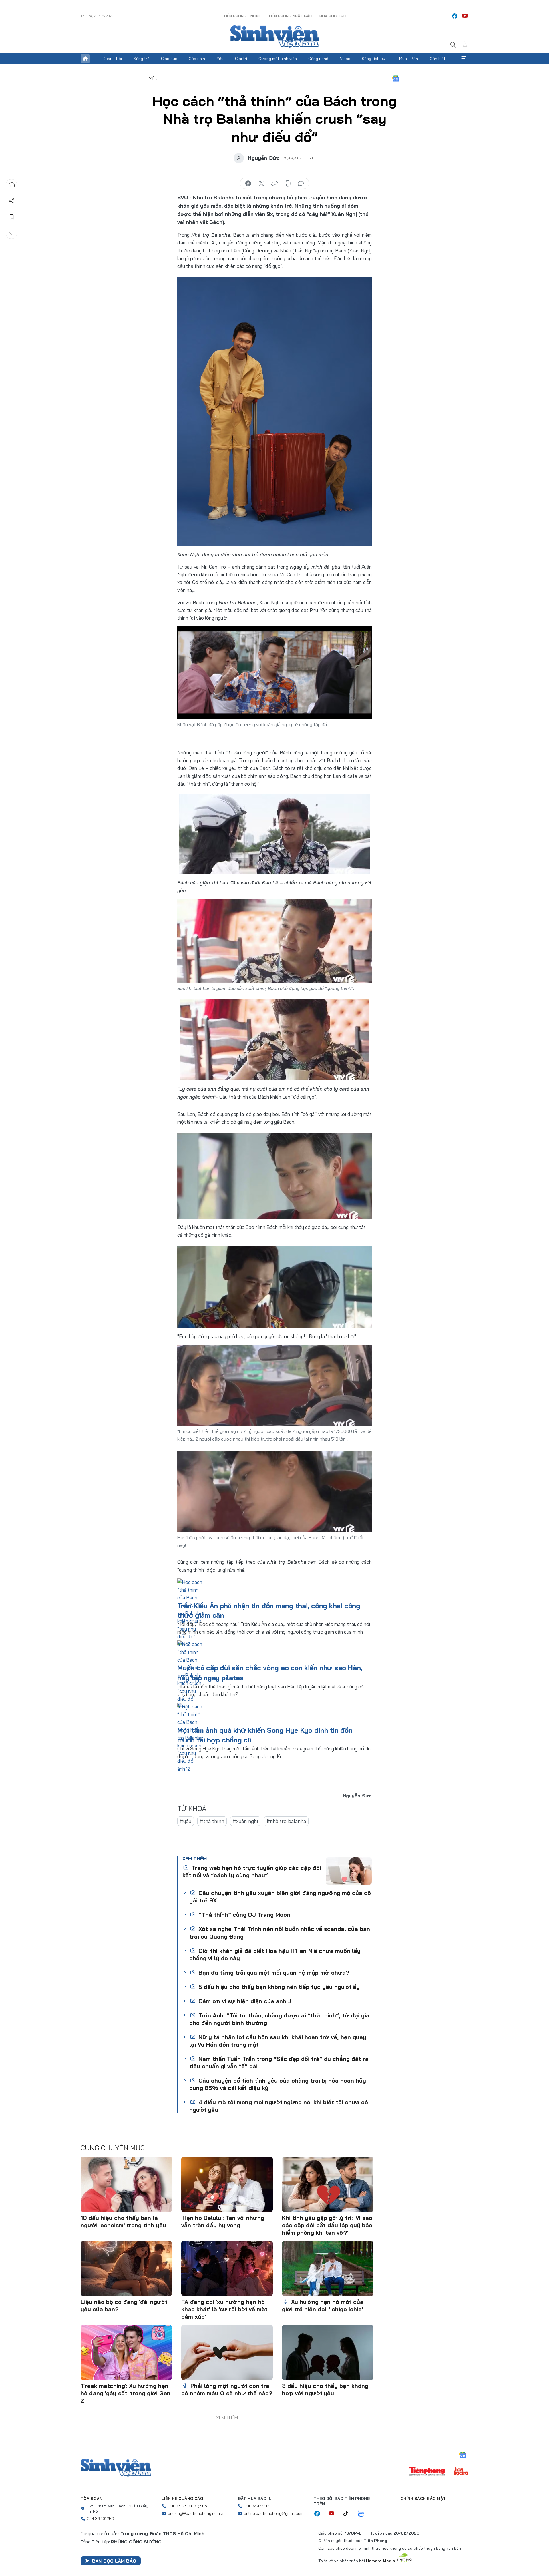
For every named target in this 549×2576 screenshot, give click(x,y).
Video (345, 59)
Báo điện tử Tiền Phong (274, 37)
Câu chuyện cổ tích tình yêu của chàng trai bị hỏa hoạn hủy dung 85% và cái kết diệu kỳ (278, 2084)
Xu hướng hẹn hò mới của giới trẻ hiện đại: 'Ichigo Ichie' (323, 2305)
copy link (274, 184)
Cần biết (438, 59)
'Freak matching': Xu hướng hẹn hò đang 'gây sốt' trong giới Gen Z (126, 2393)
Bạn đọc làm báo (114, 2561)
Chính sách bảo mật (423, 2499)
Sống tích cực (375, 59)
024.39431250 (101, 2519)
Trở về (12, 233)
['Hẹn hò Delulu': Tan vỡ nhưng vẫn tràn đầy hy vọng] (227, 2184)
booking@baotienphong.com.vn (196, 2513)
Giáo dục (169, 59)
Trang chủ (85, 59)
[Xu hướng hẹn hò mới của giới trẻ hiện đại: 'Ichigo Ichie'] (328, 2268)
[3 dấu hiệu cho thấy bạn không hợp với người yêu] (328, 2352)
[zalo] (364, 2514)
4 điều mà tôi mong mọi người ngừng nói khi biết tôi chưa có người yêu (279, 2106)
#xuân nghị (245, 1821)
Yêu (220, 59)
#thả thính (212, 1821)
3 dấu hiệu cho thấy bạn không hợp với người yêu (325, 2389)
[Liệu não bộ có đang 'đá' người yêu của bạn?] (126, 2268)
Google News (396, 79)
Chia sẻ (12, 201)
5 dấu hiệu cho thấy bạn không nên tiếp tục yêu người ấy (278, 1987)
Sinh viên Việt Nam (116, 2468)
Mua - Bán (409, 59)
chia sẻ (248, 184)
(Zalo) (203, 2506)
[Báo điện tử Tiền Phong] (427, 2472)
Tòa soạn (91, 2499)
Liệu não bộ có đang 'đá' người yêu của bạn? (124, 2305)
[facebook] (455, 16)
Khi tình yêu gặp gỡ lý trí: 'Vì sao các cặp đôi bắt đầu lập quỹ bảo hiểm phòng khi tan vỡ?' (327, 2225)
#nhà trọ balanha (286, 1821)
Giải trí (241, 59)
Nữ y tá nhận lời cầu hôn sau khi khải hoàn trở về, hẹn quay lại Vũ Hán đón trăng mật (278, 2041)
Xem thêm (464, 59)
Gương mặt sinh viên (278, 59)
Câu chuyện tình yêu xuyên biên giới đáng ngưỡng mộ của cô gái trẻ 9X (280, 1897)
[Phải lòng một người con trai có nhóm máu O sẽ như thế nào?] (227, 2352)
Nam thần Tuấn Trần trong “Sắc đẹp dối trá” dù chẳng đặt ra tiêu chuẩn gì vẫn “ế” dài (279, 2062)
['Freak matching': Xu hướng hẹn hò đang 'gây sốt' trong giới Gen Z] (126, 2352)
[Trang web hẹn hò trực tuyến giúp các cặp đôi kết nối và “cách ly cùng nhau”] (349, 1871)
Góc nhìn (197, 59)
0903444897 (256, 2506)
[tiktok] (349, 2514)
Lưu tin (12, 217)
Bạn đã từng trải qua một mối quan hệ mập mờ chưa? (273, 1972)
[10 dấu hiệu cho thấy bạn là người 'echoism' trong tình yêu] (126, 2184)
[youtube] (465, 16)
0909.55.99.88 (182, 2506)
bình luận (301, 184)
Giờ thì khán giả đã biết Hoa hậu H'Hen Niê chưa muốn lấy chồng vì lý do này (275, 1954)
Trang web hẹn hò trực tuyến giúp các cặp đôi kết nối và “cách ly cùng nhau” (252, 1871)
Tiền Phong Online (242, 16)
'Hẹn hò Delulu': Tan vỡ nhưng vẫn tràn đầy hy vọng (223, 2221)
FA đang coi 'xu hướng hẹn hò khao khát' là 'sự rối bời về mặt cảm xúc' (224, 2309)
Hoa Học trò (333, 16)
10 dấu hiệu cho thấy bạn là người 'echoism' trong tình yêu (123, 2221)
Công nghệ (318, 59)
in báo (288, 184)
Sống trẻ (142, 59)
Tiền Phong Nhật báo (290, 16)
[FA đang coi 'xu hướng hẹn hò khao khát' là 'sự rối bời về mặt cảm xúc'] (227, 2268)
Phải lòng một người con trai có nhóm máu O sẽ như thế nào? (227, 2389)
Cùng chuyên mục (113, 2148)
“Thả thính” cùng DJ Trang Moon (243, 1915)
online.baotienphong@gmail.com (274, 2513)
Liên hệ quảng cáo (182, 2499)
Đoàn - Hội (112, 59)
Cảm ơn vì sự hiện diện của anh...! (244, 2001)
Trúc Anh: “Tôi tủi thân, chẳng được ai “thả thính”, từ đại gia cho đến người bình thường (279, 2019)
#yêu (186, 1821)
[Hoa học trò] (461, 2472)
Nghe (12, 185)
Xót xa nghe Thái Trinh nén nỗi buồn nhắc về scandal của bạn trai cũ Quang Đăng (280, 1933)
